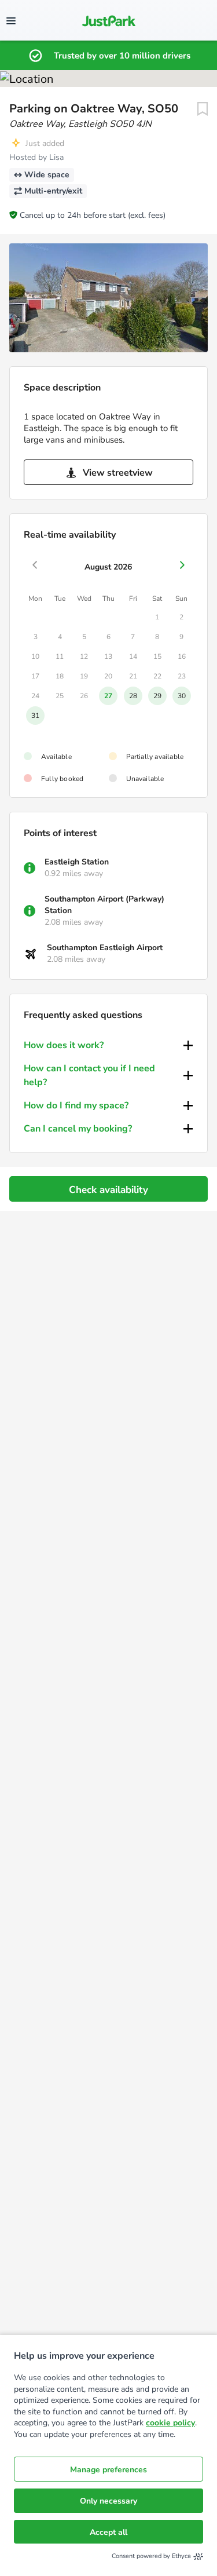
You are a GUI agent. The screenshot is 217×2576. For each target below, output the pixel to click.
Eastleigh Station (77, 862)
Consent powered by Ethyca (151, 2556)
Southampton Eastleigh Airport (105, 948)
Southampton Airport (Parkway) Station (104, 905)
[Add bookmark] (203, 109)
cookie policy (170, 2423)
